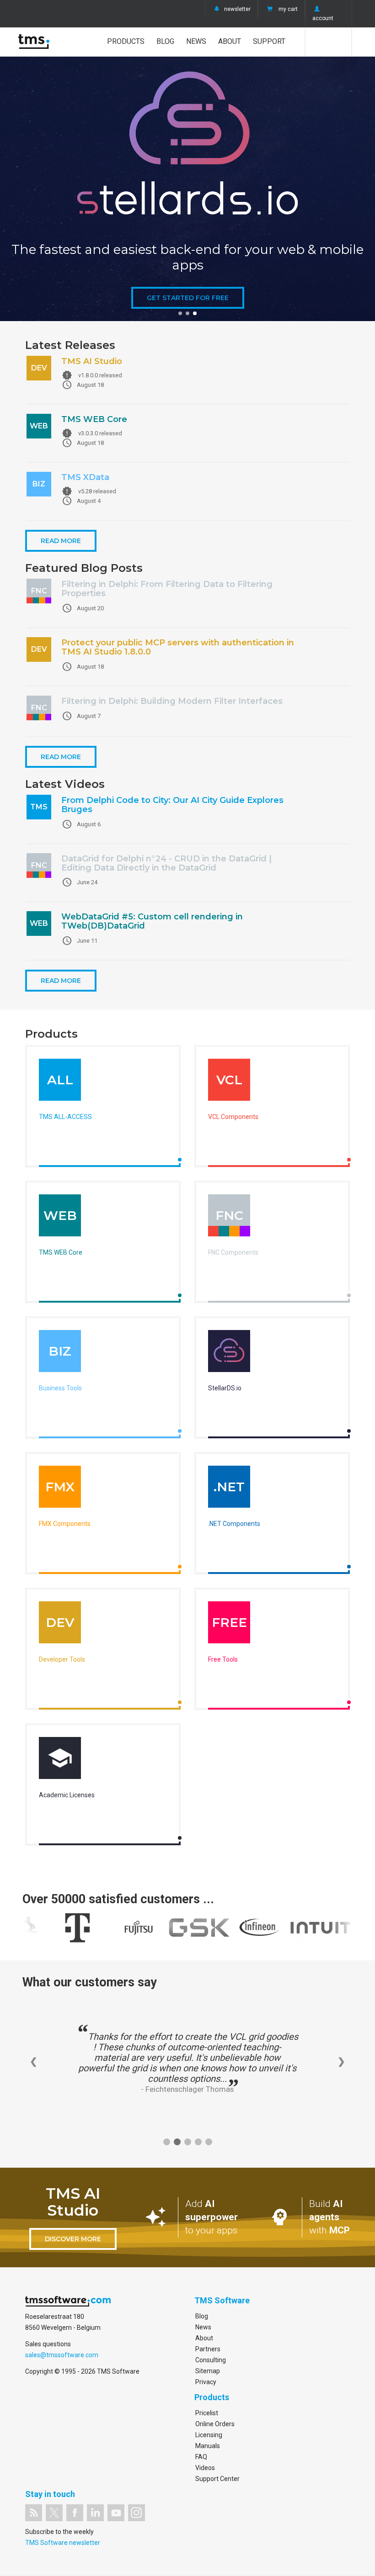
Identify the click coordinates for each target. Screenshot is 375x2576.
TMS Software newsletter (63, 2543)
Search (329, 42)
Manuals (208, 2446)
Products (126, 41)
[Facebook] (75, 2513)
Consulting (211, 2360)
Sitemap (208, 2371)
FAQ (201, 2457)
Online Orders (215, 2424)
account (323, 18)
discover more (73, 2239)
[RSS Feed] (34, 2513)
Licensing (209, 2435)
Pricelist (207, 2413)
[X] (54, 2513)
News (196, 41)
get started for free (188, 298)
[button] (180, 313)
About (230, 41)
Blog (165, 41)
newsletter (237, 9)
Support (269, 41)
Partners (208, 2349)
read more (61, 541)
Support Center (217, 2479)
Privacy (206, 2382)
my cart (288, 9)
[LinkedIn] (95, 2513)
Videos (205, 2468)
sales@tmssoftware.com (62, 2355)
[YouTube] (116, 2513)
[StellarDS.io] (229, 1353)
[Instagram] (137, 2513)
